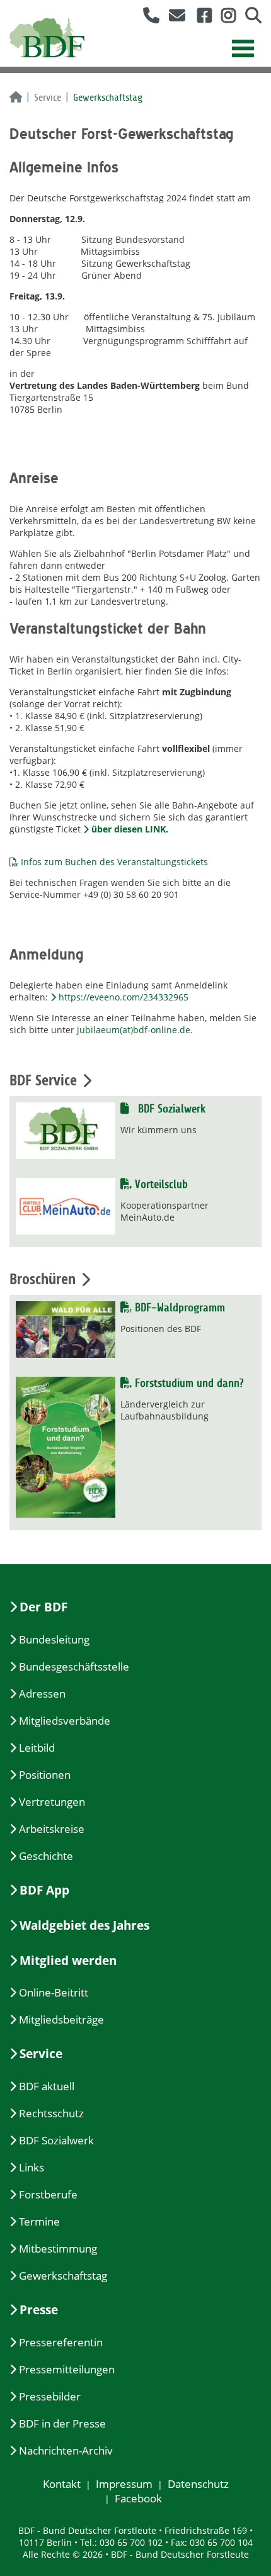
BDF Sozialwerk (170, 1109)
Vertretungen (52, 1802)
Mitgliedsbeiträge (61, 2019)
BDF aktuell (47, 2086)
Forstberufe (48, 2194)
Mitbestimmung (58, 2248)
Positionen (45, 1775)
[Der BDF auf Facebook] (200, 18)
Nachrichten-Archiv (66, 2450)
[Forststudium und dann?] (66, 1446)
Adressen (42, 1694)
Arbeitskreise (52, 1829)
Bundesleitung (54, 1639)
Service (48, 98)
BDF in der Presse (62, 2423)
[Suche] (249, 18)
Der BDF (43, 1607)
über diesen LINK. (130, 829)
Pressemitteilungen (67, 2369)
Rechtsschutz (51, 2113)
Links (32, 2167)
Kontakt (62, 2484)
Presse (39, 2310)
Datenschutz (198, 2484)
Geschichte (46, 1856)
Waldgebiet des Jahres (84, 1925)
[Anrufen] (147, 18)
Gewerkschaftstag (63, 2276)
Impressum (124, 2484)
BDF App (44, 1890)
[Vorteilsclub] (66, 1205)
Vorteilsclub (160, 1184)
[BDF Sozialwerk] (66, 1130)
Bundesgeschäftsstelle (74, 1666)
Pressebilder (50, 2396)
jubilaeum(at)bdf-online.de (134, 1030)
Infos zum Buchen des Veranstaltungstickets (114, 862)
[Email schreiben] (174, 18)
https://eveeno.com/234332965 (124, 997)
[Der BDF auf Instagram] (224, 18)
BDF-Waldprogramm (178, 1308)
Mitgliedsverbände (65, 1721)
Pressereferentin (61, 2342)
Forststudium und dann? (187, 1383)
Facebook (138, 2498)
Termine (39, 2221)
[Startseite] (16, 98)
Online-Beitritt (54, 1992)
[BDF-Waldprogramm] (66, 1328)
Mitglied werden (68, 1961)
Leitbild (37, 1748)
